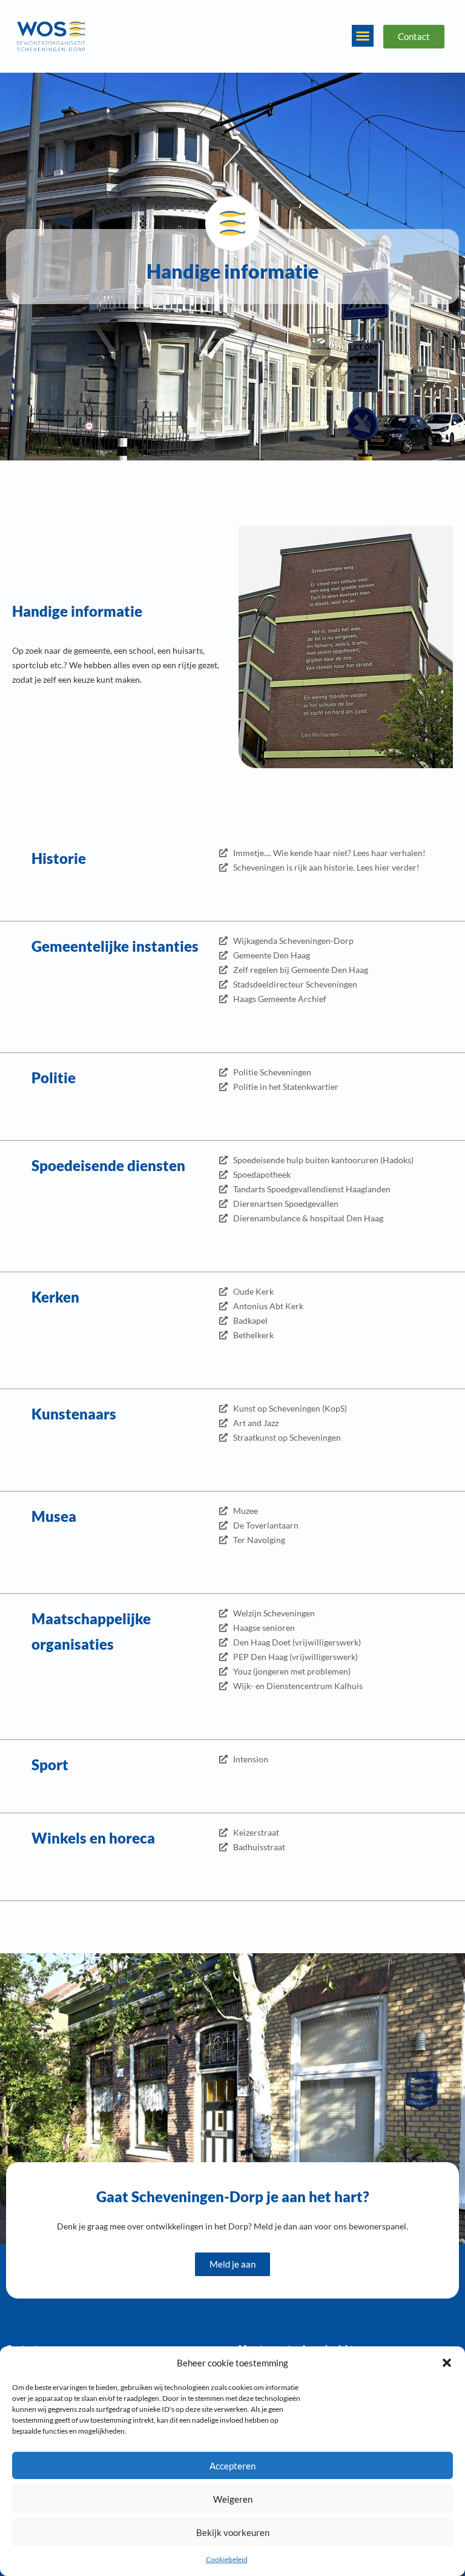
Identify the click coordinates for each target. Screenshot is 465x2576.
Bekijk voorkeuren (233, 2532)
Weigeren (233, 2499)
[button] (447, 2363)
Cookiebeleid (227, 2559)
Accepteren (232, 2466)
